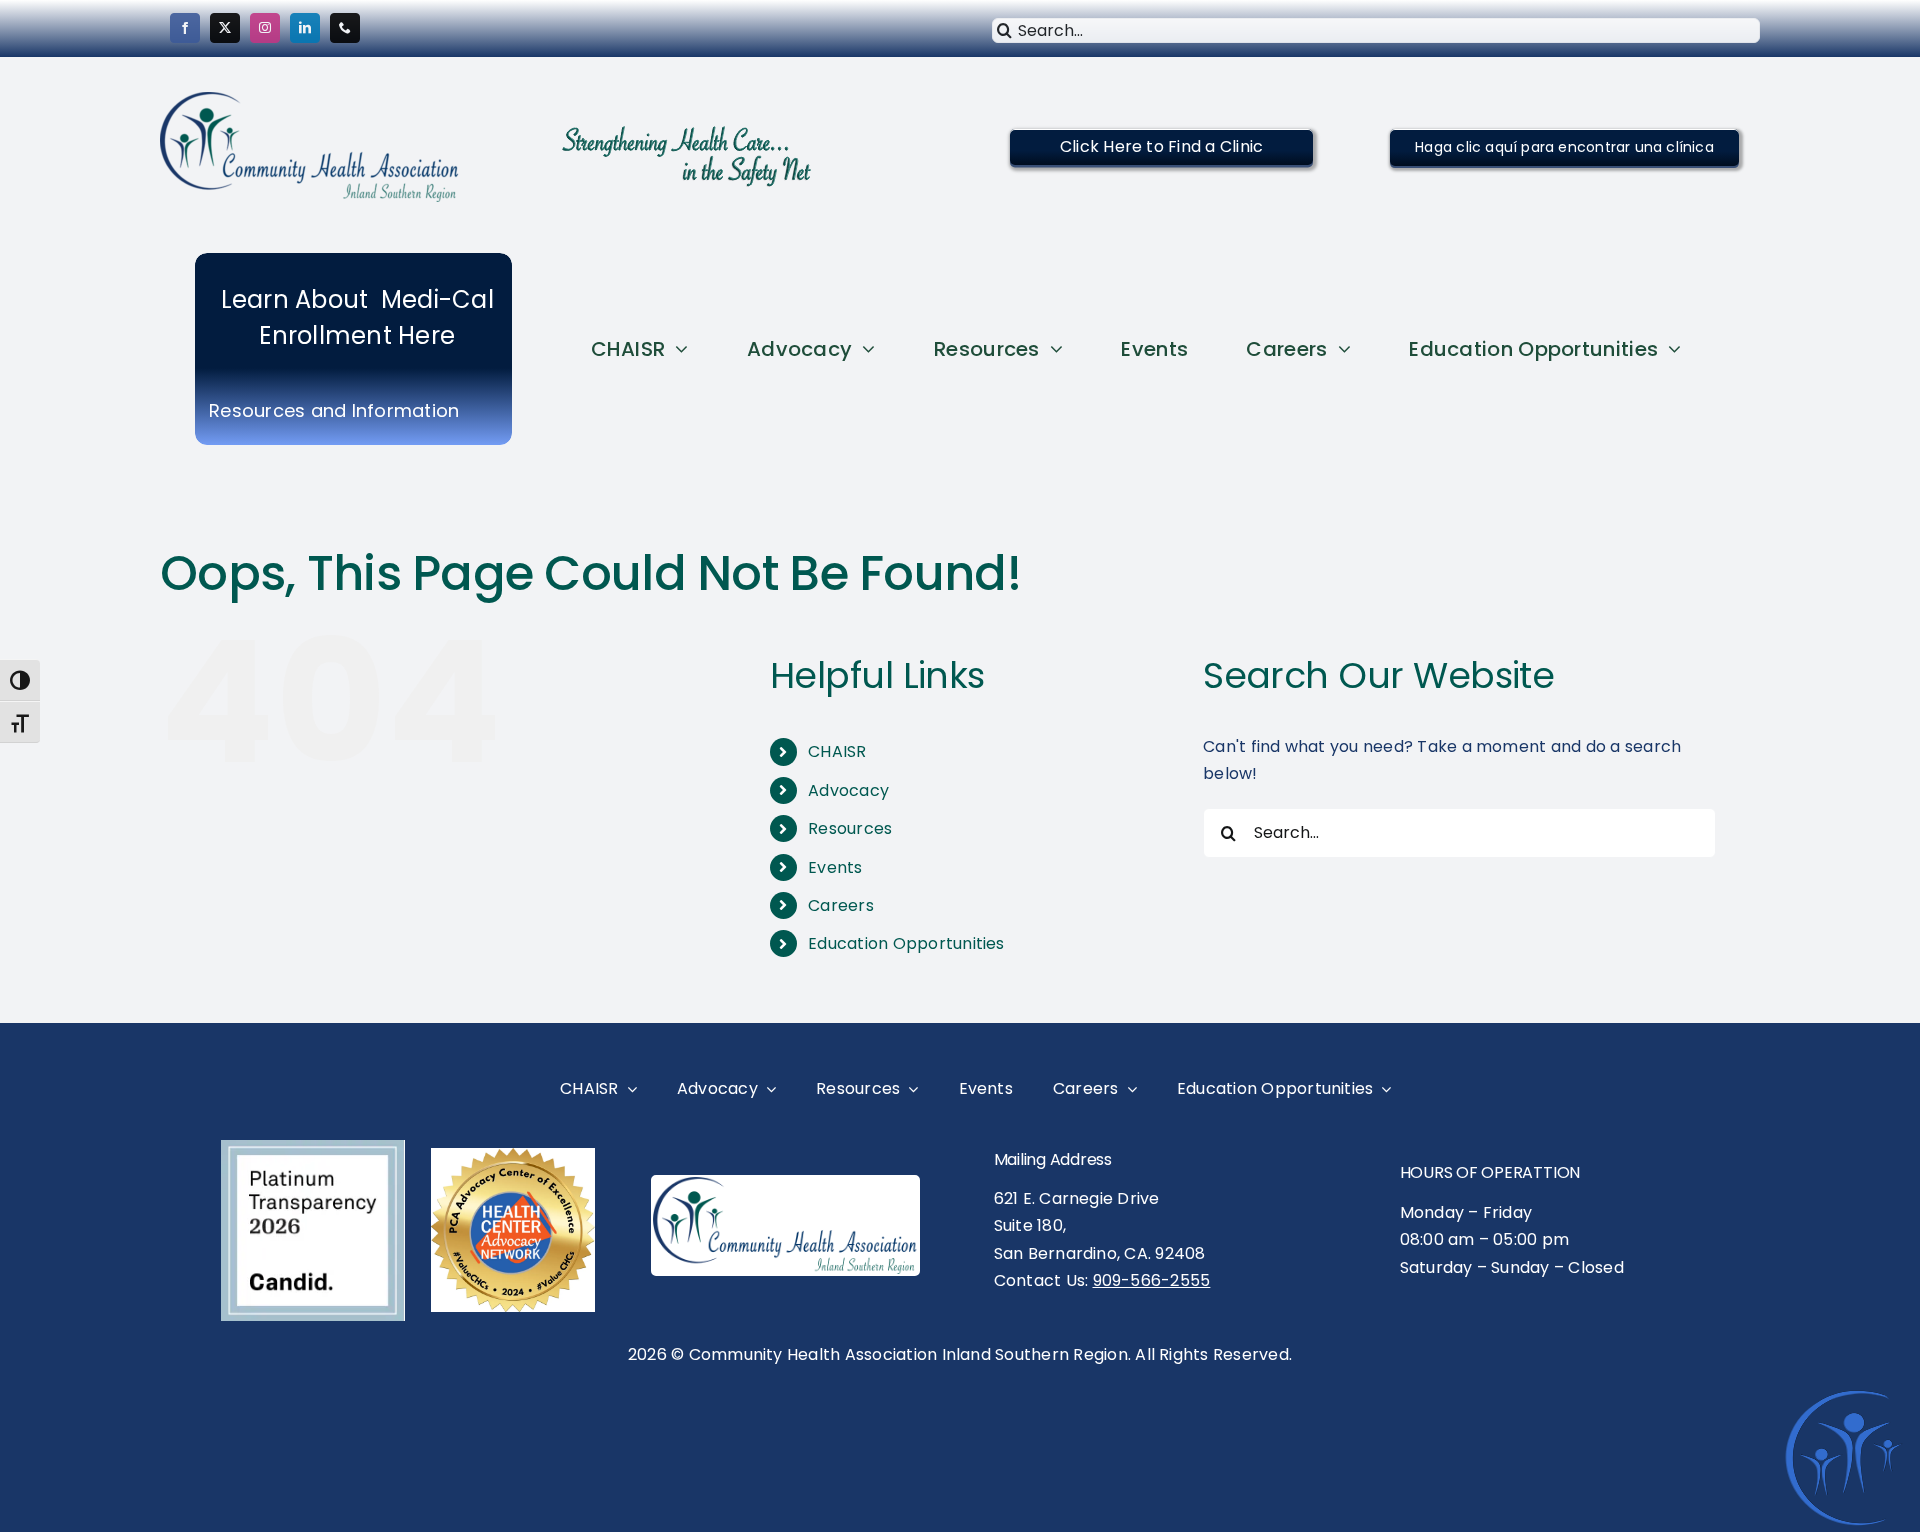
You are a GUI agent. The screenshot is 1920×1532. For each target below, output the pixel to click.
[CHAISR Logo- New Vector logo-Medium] (785, 1184)
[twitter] (225, 28)
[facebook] (185, 28)
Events (835, 867)
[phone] (345, 28)
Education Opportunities (906, 943)
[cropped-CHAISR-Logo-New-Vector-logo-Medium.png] (310, 99)
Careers (841, 905)
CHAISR (837, 751)
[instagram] (265, 28)
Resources (850, 828)
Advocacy (848, 790)
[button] (1161, 146)
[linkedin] (305, 28)
